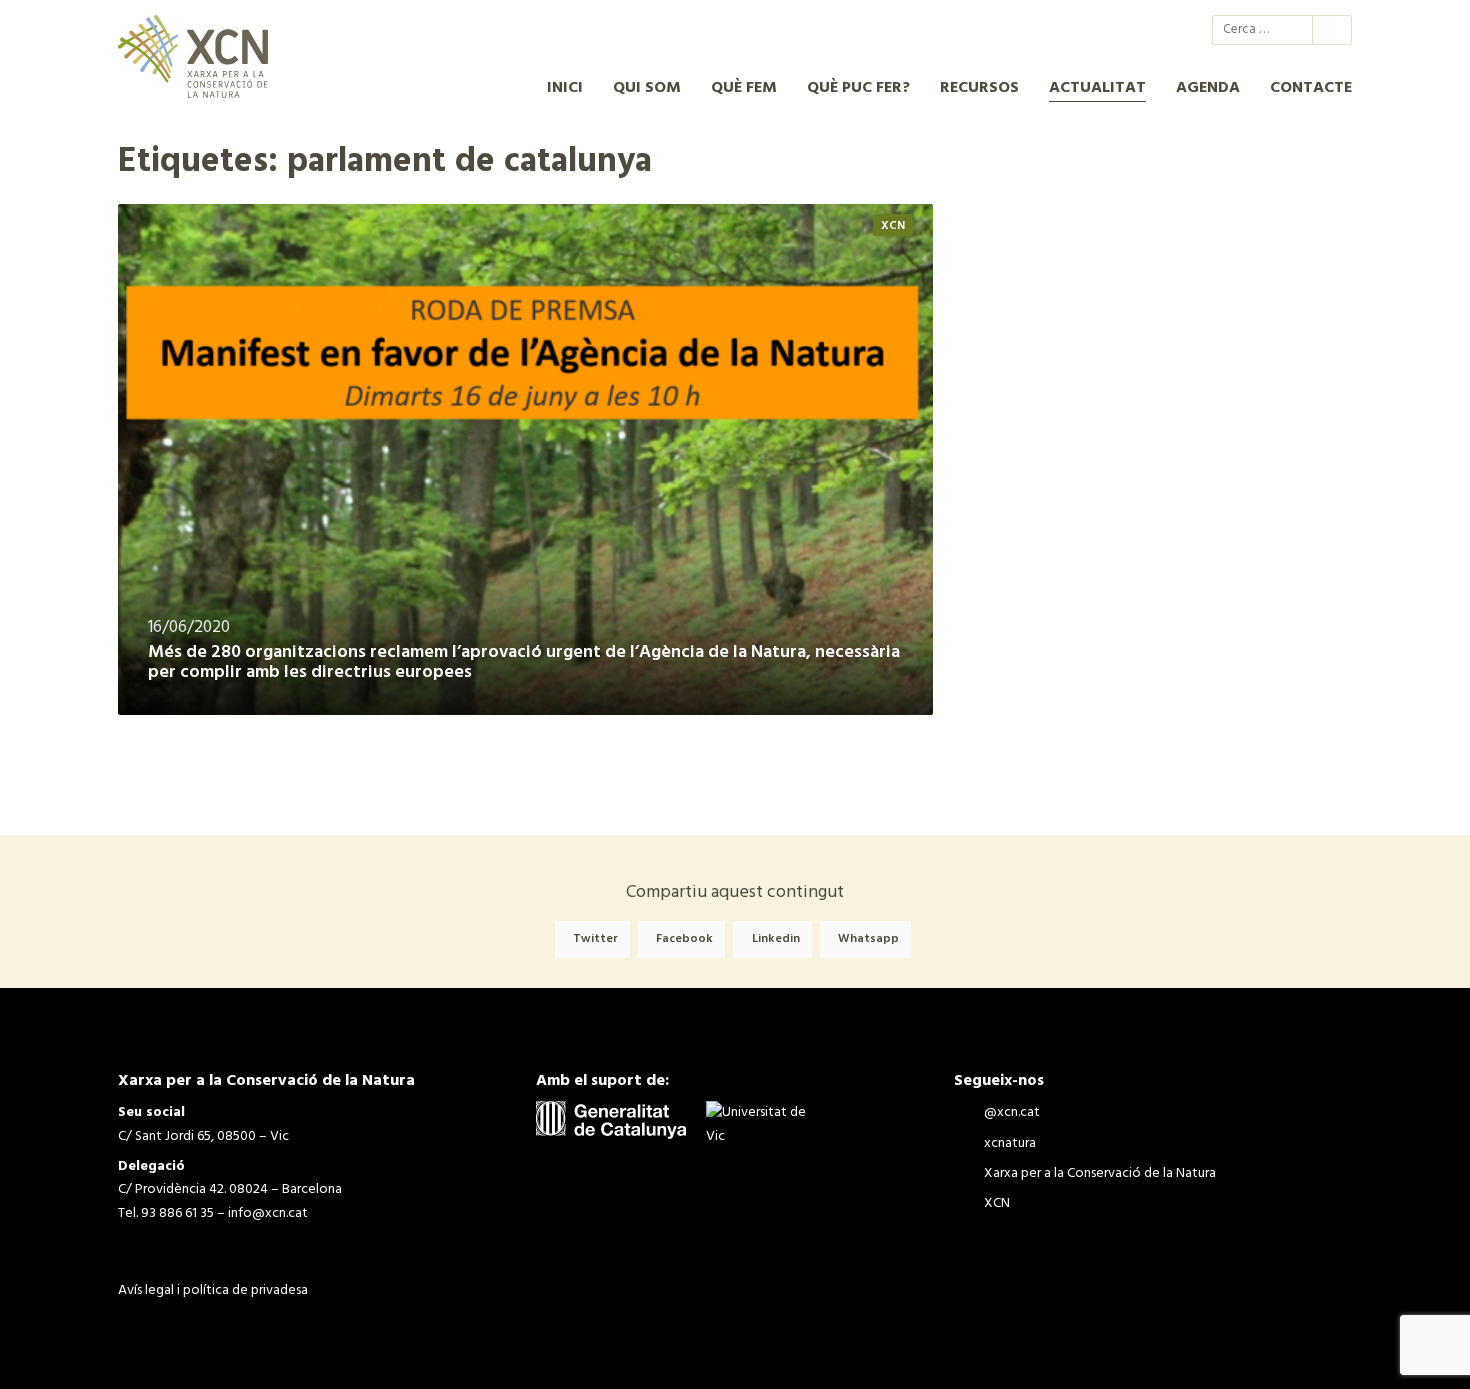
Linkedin (776, 939)
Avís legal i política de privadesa (213, 1290)
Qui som (647, 88)
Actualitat (1097, 88)
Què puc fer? (858, 88)
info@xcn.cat (268, 1213)
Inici (565, 88)
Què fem (744, 88)
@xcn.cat (1046, 30)
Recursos (979, 88)
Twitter (595, 939)
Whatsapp (868, 939)
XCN (1154, 30)
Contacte (1311, 88)
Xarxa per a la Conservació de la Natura (1118, 30)
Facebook (684, 939)
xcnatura (1082, 30)
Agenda (1208, 88)
